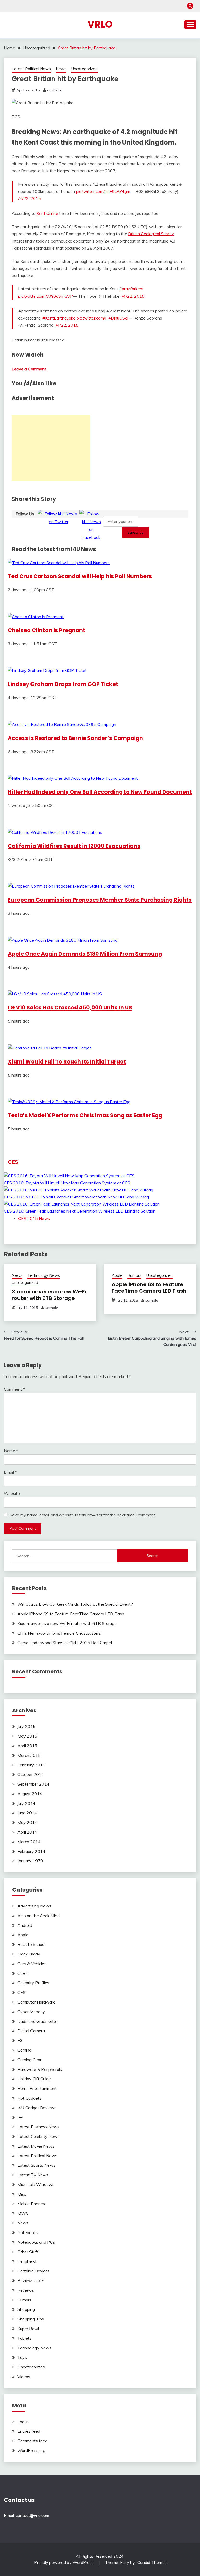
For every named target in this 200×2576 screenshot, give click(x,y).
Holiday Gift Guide (34, 2079)
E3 (20, 2040)
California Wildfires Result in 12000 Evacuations (74, 846)
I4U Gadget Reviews (37, 2108)
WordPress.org (31, 2450)
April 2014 (27, 1832)
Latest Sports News (36, 2165)
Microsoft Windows (36, 2184)
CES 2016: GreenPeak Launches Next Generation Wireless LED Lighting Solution (80, 1211)
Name (11, 1451)
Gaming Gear (29, 2060)
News (61, 69)
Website (12, 1493)
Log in (23, 2422)
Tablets (24, 2338)
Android (25, 1925)
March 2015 (29, 1755)
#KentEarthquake (59, 318)
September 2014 (33, 1784)
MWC (23, 2213)
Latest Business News (39, 2127)
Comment (14, 1389)
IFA (21, 2117)
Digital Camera (31, 2031)
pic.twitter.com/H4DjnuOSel (102, 318)
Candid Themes (152, 2562)
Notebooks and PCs (36, 2242)
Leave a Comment (29, 369)
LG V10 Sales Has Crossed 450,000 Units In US (70, 1008)
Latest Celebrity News (39, 2136)
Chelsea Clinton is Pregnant (46, 630)
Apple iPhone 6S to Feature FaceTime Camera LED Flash (149, 1288)
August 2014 (30, 1794)
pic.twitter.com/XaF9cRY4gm (103, 191)
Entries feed (29, 2431)
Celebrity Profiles (33, 1983)
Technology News (44, 1275)
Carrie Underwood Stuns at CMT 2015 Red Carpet (65, 1643)
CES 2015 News (34, 1218)
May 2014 (27, 1822)
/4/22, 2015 (30, 198)
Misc (22, 2194)
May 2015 (27, 1736)
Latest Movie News (36, 2146)
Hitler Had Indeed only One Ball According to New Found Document (100, 792)
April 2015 (27, 1746)
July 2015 (26, 1726)
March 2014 (29, 1842)
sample (52, 1308)
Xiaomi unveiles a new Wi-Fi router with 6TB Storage (49, 1295)
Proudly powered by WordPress (64, 2562)
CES (13, 1162)
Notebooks (28, 2232)
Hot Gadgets (29, 2098)
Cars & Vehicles (32, 1964)
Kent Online (47, 213)
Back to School (31, 1944)
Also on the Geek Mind (39, 1916)
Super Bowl (28, 2329)
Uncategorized (85, 69)
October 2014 (31, 1774)
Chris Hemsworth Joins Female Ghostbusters (59, 1633)
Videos (24, 2377)
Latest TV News (33, 2175)
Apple (117, 1275)
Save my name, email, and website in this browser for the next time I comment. (83, 1515)
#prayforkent (132, 289)
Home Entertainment (37, 2088)
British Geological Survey (151, 234)
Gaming (24, 2050)
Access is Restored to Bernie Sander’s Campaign (75, 738)
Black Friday (29, 1954)
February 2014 (31, 1851)
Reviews (26, 2290)
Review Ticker (31, 2280)
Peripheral (27, 2261)
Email (10, 1472)
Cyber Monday (31, 2012)
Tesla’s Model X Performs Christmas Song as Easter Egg (85, 1115)
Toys (22, 2357)
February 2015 (31, 1765)
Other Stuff (28, 2252)
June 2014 (27, 1813)
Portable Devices (34, 2271)
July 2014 (26, 1803)
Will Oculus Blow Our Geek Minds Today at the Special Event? (75, 1604)
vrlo (100, 24)
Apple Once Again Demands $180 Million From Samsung (85, 954)
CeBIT (23, 1973)
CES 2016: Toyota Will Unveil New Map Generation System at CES (67, 1183)
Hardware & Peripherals (40, 2069)
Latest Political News (31, 69)
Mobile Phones (31, 2204)
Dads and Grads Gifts (37, 2021)
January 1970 (30, 1861)
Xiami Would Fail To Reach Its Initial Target (67, 1062)
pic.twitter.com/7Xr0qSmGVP (46, 296)
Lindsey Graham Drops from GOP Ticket (63, 684)
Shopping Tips (31, 2319)
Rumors (134, 1275)
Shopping (26, 2309)
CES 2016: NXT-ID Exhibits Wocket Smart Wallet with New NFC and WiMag (76, 1197)
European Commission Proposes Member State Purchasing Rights (100, 900)
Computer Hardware (36, 2002)
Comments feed (32, 2441)
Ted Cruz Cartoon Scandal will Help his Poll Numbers (80, 576)
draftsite (54, 90)
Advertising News (34, 1906)
